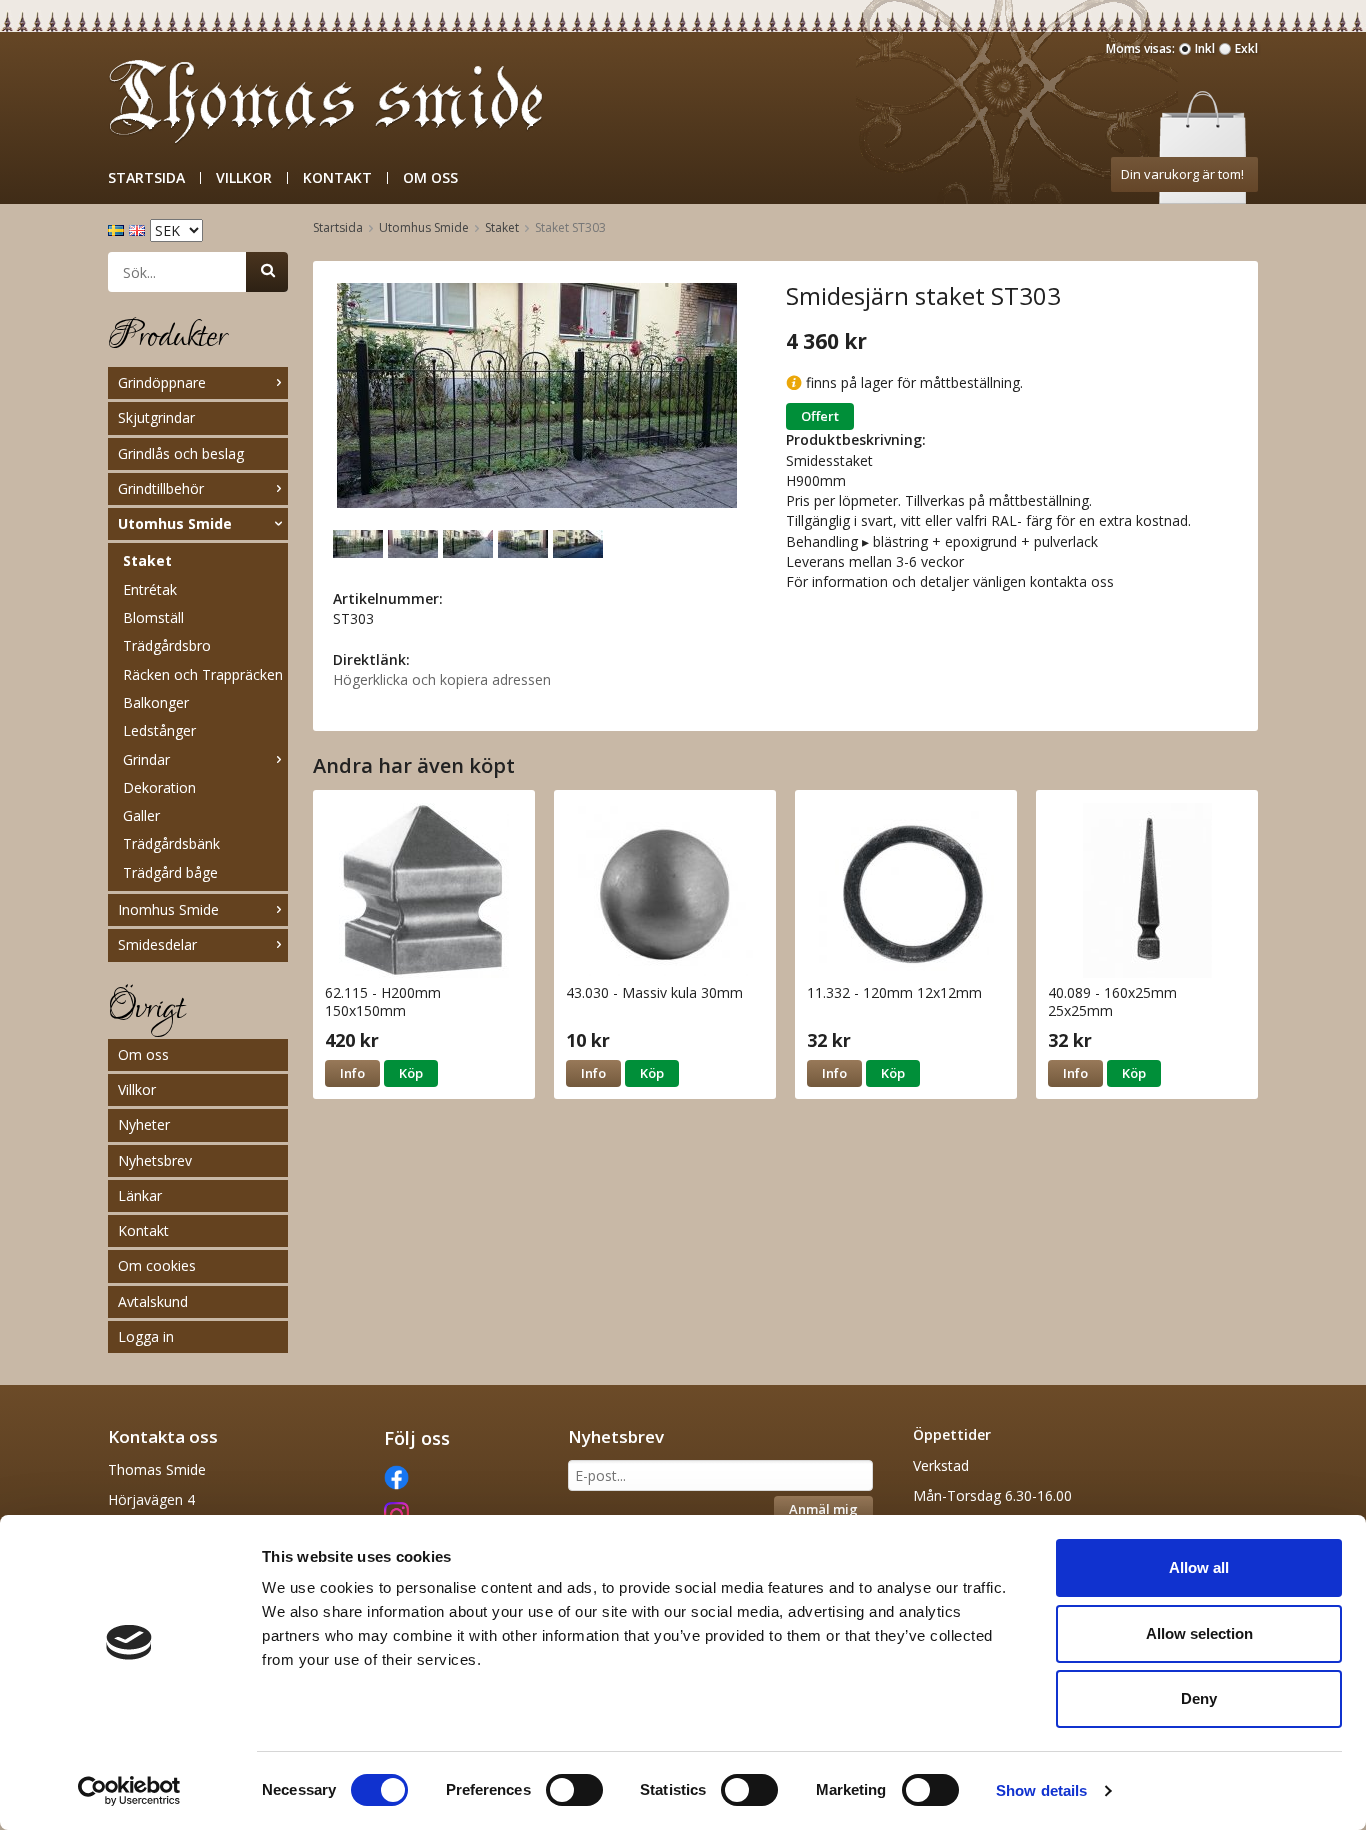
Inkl (1205, 48)
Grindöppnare (162, 382)
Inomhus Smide (168, 909)
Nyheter (144, 1124)
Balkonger (156, 702)
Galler (141, 815)
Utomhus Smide (175, 523)
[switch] (574, 1790)
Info (352, 1073)
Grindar (146, 759)
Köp (411, 1073)
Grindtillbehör (161, 488)
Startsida (146, 178)
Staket (147, 560)
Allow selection (1199, 1633)
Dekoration (159, 787)
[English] (139, 228)
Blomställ (153, 617)
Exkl (1246, 48)
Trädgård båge (170, 872)
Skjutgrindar (156, 417)
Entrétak (150, 589)
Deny (1199, 1698)
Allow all (1199, 1567)
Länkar (140, 1195)
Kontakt (337, 178)
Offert (820, 416)
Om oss (430, 178)
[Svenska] (118, 228)
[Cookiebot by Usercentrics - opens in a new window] (129, 1791)
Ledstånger (159, 730)
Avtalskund (153, 1301)
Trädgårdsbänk (171, 843)
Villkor (244, 178)
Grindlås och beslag (181, 453)
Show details (1041, 1790)
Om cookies (157, 1265)
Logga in (146, 1336)
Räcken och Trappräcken (203, 674)
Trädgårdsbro (167, 645)
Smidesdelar (157, 944)
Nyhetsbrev (155, 1160)
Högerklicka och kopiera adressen (442, 679)
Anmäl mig (823, 1509)
